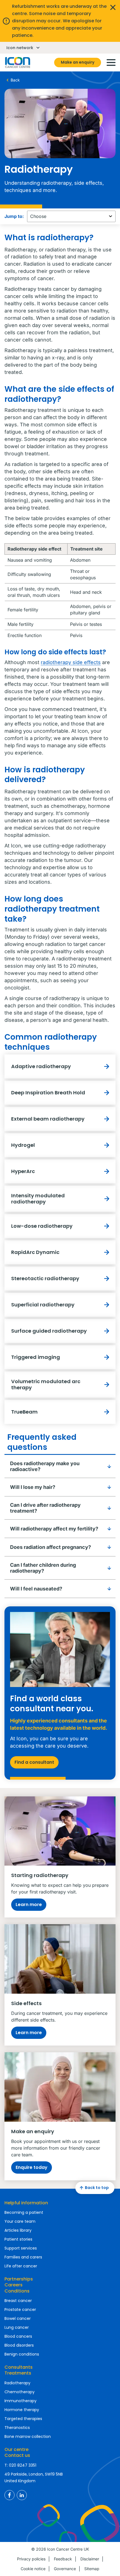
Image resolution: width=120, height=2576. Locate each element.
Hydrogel (23, 1145)
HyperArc (23, 1171)
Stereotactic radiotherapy (45, 1278)
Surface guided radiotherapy (49, 1331)
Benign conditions (22, 2354)
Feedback (63, 2559)
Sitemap (92, 2569)
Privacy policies (31, 2559)
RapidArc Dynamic (35, 1252)
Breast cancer (18, 2301)
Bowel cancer (18, 2318)
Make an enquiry (78, 62)
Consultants (19, 2367)
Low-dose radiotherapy (42, 1226)
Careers (14, 2285)
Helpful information (26, 2203)
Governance (65, 2569)
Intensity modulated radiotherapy (38, 1199)
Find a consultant (34, 1762)
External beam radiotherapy (48, 1119)
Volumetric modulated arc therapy (46, 1384)
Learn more (29, 1905)
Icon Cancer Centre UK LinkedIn (22, 2495)
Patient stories (18, 2239)
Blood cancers (18, 2336)
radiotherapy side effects (71, 662)
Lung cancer (17, 2327)
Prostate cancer (20, 2310)
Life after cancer (21, 2266)
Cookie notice (33, 2569)
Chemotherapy (20, 2392)
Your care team (20, 2221)
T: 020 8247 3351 (20, 2465)
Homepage (17, 63)
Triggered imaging (36, 1357)
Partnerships (19, 2279)
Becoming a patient (24, 2212)
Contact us (17, 2455)
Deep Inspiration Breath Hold (48, 1093)
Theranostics (17, 2428)
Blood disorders (19, 2345)
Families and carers (23, 2257)
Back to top (97, 2188)
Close (113, 7)
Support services (21, 2248)
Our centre (16, 2449)
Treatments (18, 2373)
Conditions (17, 2291)
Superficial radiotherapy (43, 1305)
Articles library (18, 2230)
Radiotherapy (17, 2383)
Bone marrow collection (28, 2436)
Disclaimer (90, 2559)
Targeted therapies (23, 2419)
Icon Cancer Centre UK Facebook (9, 2495)
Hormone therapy (22, 2410)
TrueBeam (24, 1412)
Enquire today (32, 2167)
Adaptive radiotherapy (41, 1066)
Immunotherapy (21, 2401)
